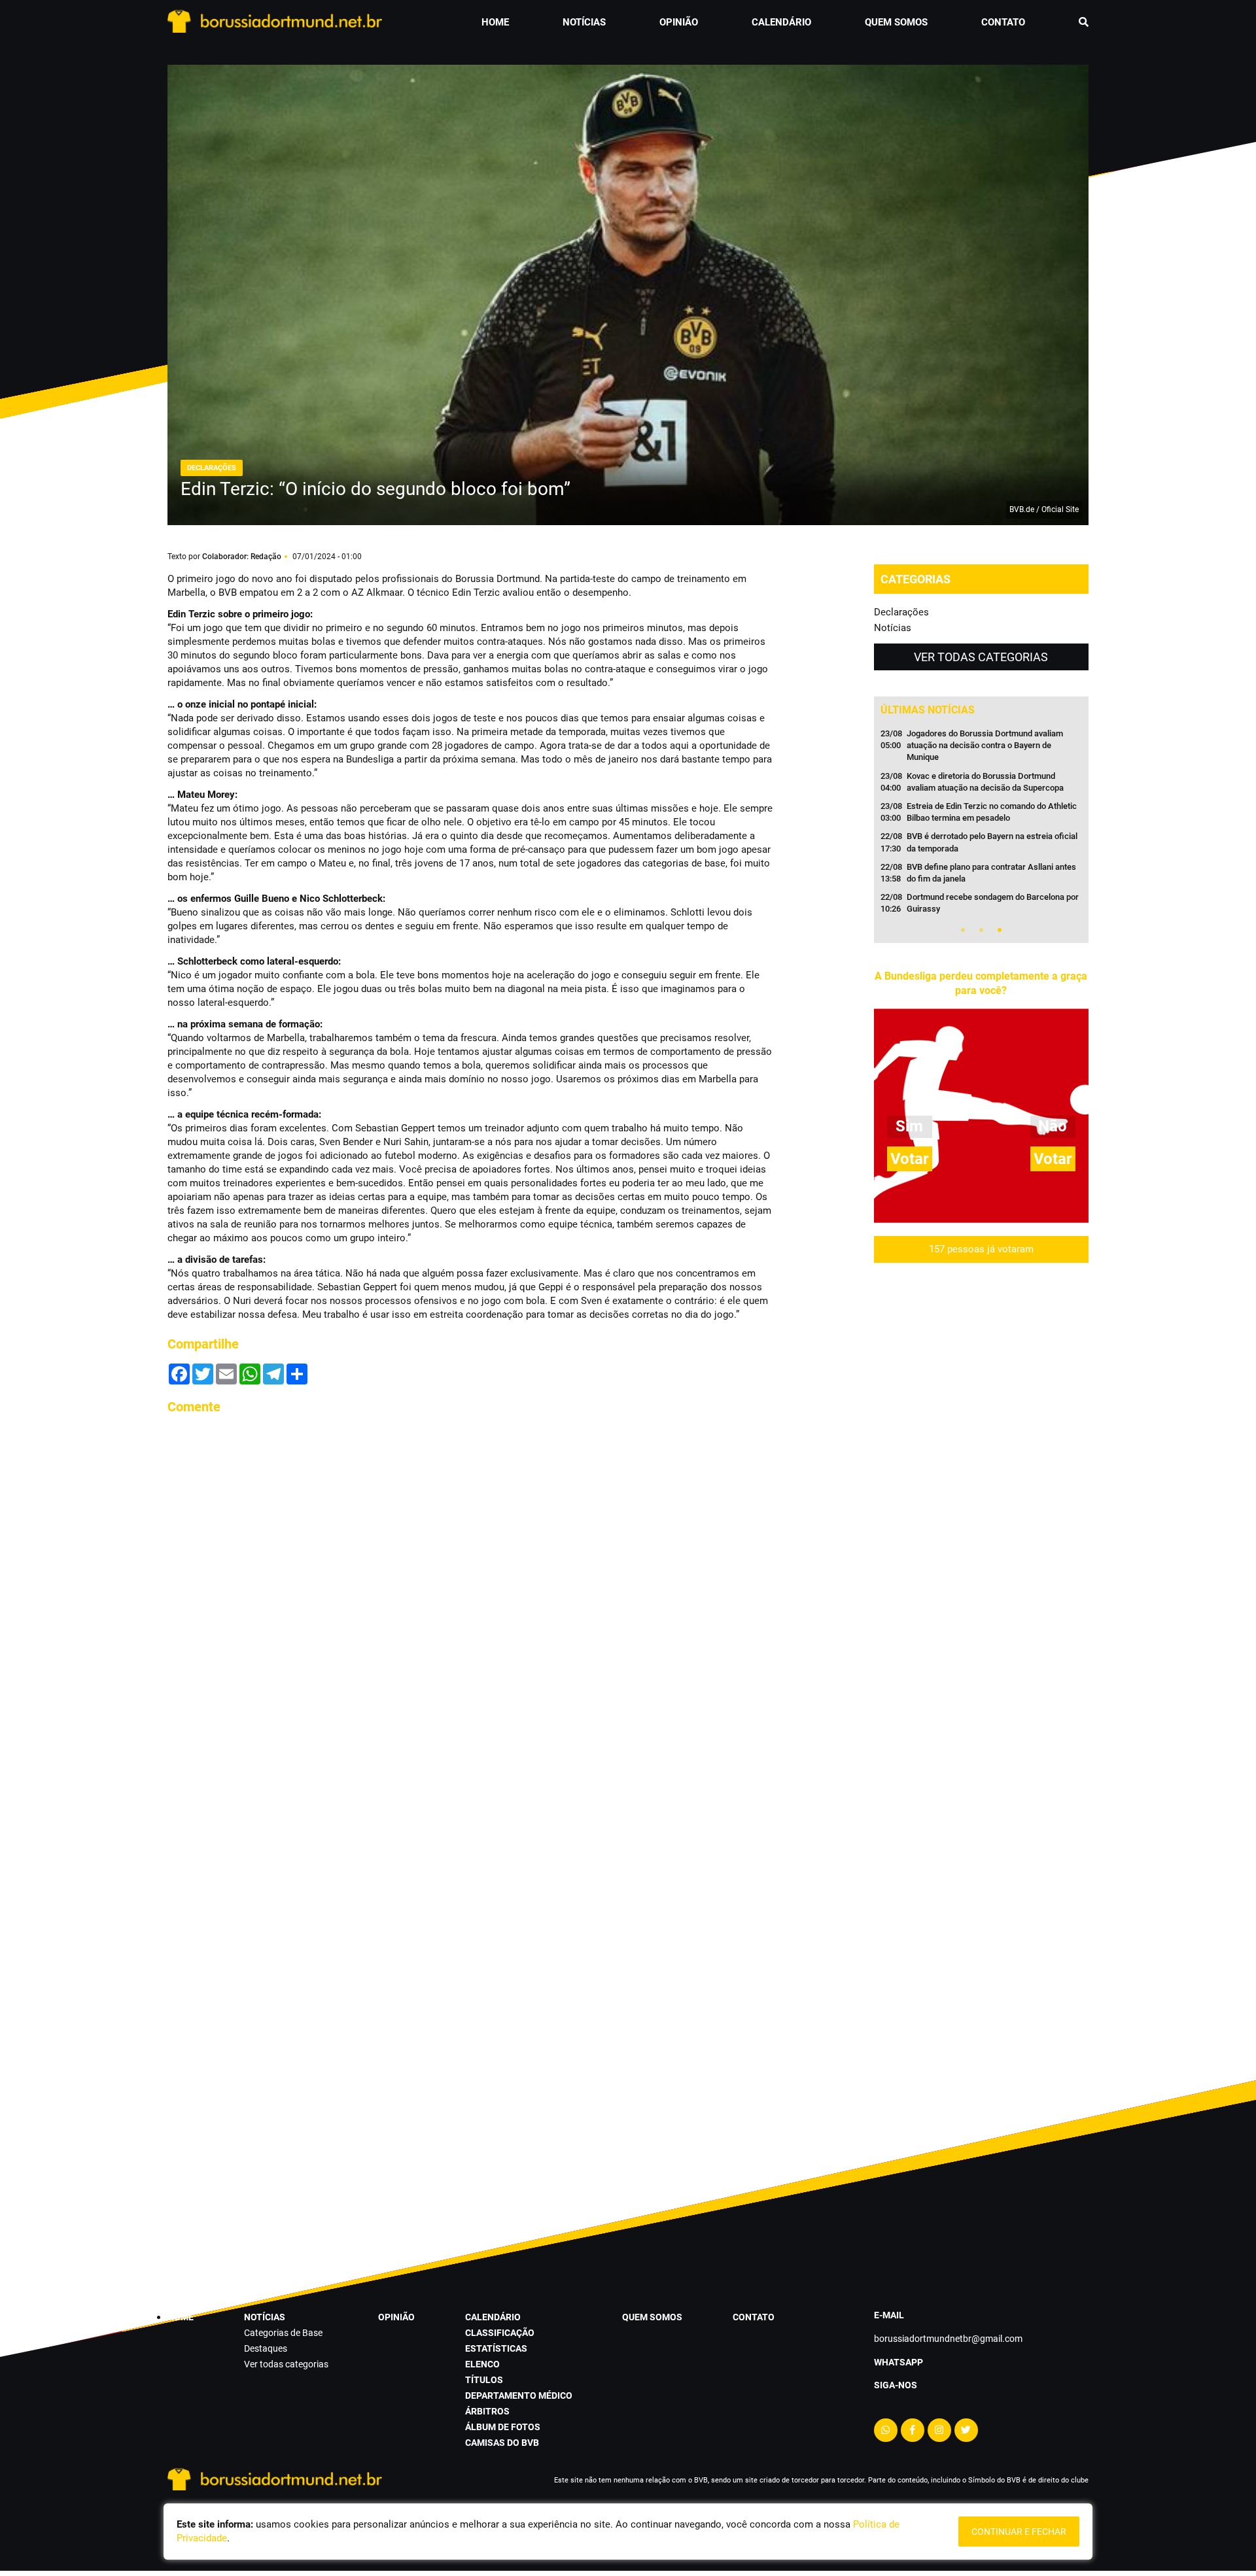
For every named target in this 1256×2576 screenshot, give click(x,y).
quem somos (896, 22)
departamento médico (519, 2396)
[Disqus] (471, 1590)
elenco (482, 2364)
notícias (584, 22)
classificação (500, 2333)
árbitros (487, 2411)
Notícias (893, 628)
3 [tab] (1000, 930)
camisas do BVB (502, 2443)
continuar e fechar (1019, 2532)
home (495, 22)
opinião (679, 22)
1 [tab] (963, 930)
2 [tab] (981, 930)
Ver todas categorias (981, 657)
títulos (484, 2380)
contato (1003, 22)
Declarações (901, 612)
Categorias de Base (283, 2333)
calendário (781, 22)
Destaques (266, 2348)
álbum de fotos (503, 2427)
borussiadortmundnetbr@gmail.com (948, 2339)
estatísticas (496, 2348)
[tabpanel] (981, 825)
